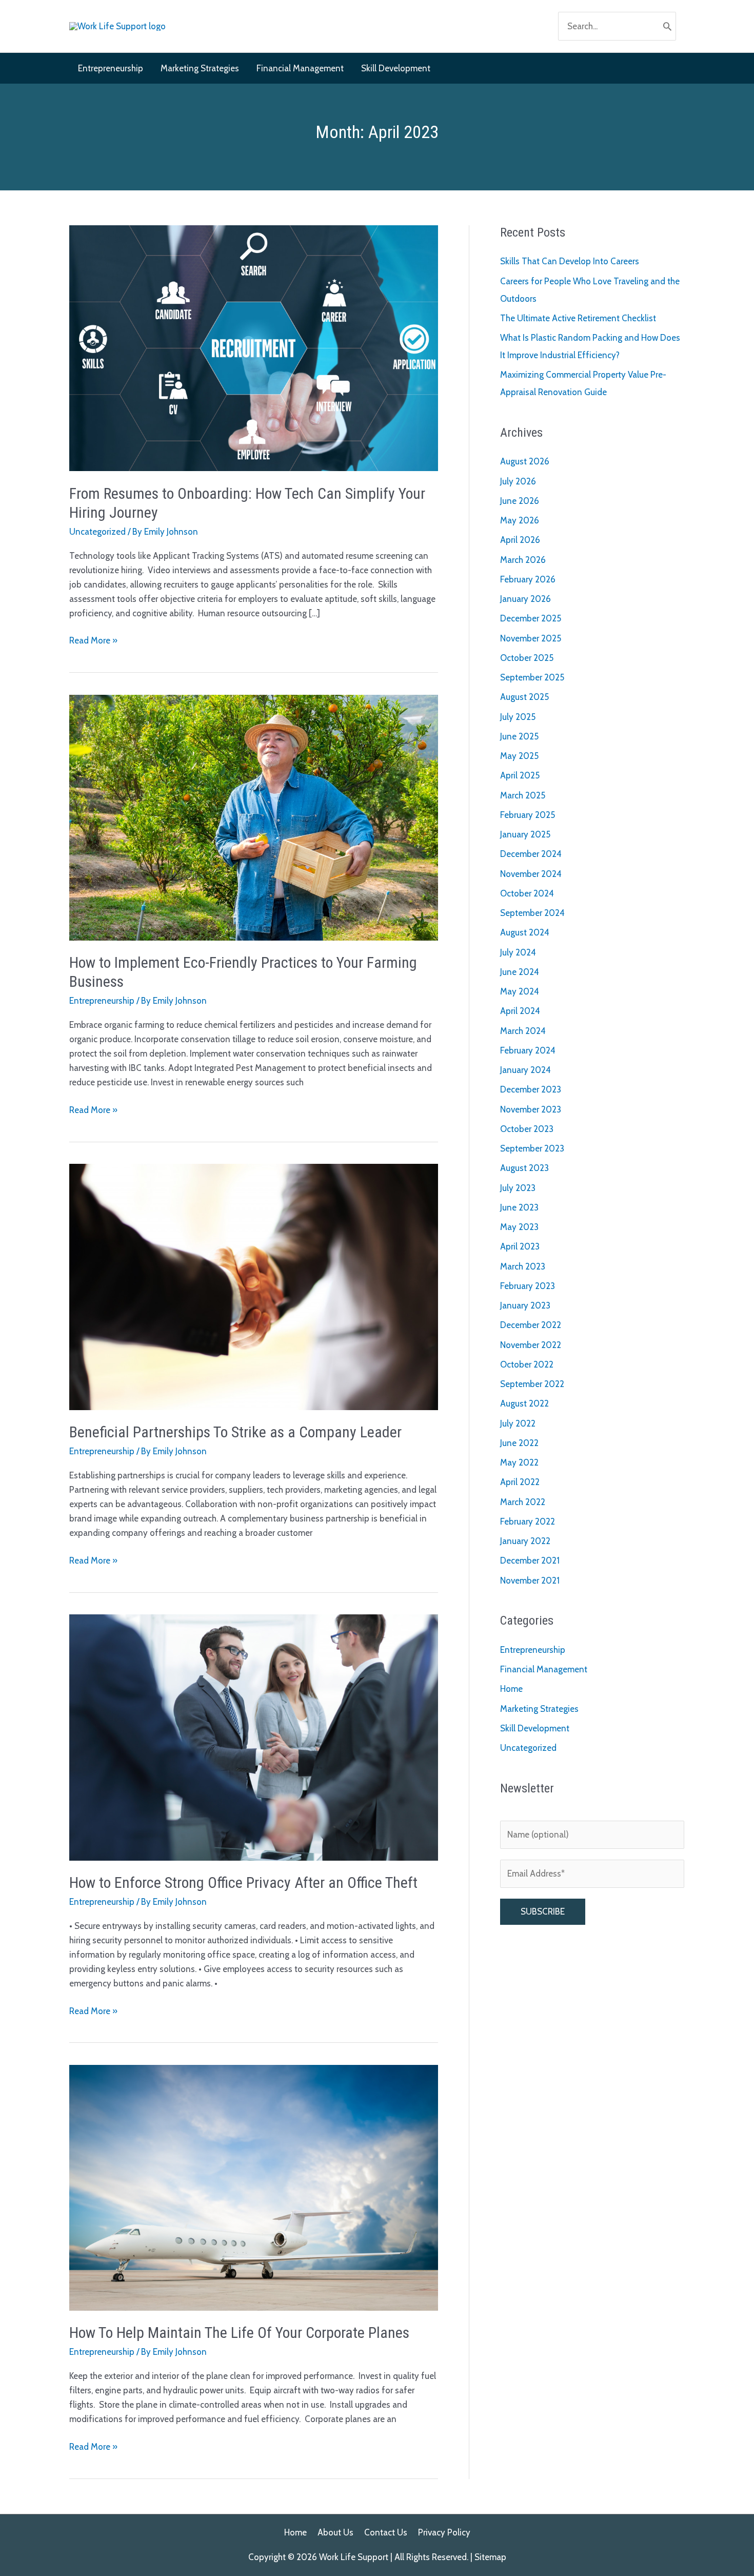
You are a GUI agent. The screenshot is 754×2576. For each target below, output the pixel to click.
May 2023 (519, 1227)
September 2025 (532, 677)
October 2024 (527, 893)
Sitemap (490, 2557)
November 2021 (530, 1580)
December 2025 (531, 618)
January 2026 (525, 599)
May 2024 (520, 991)
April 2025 (520, 775)
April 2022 (520, 1482)
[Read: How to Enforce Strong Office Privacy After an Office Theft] (254, 1736)
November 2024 (531, 874)
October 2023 (527, 1129)
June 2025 (519, 736)
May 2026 (520, 520)
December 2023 (531, 1089)
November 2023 (531, 1109)
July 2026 (518, 481)
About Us (335, 2532)
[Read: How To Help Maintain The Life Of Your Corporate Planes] (254, 2187)
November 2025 (531, 638)
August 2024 (525, 932)
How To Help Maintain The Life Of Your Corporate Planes (239, 2333)
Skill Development (535, 1728)
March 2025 (523, 795)
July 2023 (518, 1188)
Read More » (93, 641)
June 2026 (520, 501)
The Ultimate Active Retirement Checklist (578, 318)
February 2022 (528, 1521)
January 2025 (525, 834)
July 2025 (518, 717)
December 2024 (531, 854)
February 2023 (528, 1286)
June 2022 (519, 1443)
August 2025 (524, 697)
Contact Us (386, 2532)
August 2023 (524, 1168)
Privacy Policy (444, 2532)
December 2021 (530, 1560)
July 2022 (518, 1423)
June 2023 (519, 1207)
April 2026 (520, 540)
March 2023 (523, 1266)
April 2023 (520, 1246)
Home (511, 1689)
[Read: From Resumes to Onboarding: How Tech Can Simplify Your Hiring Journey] (254, 347)
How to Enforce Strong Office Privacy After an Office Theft (243, 1882)
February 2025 (528, 815)
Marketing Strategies (539, 1709)
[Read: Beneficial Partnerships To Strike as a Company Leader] (254, 1286)
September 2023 (532, 1148)
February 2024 (528, 1050)
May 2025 (519, 756)
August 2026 (525, 461)
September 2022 (532, 1384)
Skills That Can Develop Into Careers (570, 261)
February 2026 (528, 579)
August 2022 (524, 1403)
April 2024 (520, 1011)
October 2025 (527, 658)
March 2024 (523, 1031)
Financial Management (544, 1669)
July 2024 (518, 952)
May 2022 (519, 1462)
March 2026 (523, 560)
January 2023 (525, 1305)
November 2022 (531, 1345)
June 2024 (520, 972)
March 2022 (523, 1502)
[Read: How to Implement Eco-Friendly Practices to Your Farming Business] (254, 816)
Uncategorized (97, 532)
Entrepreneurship (102, 1001)
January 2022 (525, 1541)
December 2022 (531, 1325)
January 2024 (525, 1070)
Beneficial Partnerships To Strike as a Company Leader (235, 1432)
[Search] (667, 26)
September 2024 (532, 913)
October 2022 (527, 1364)
